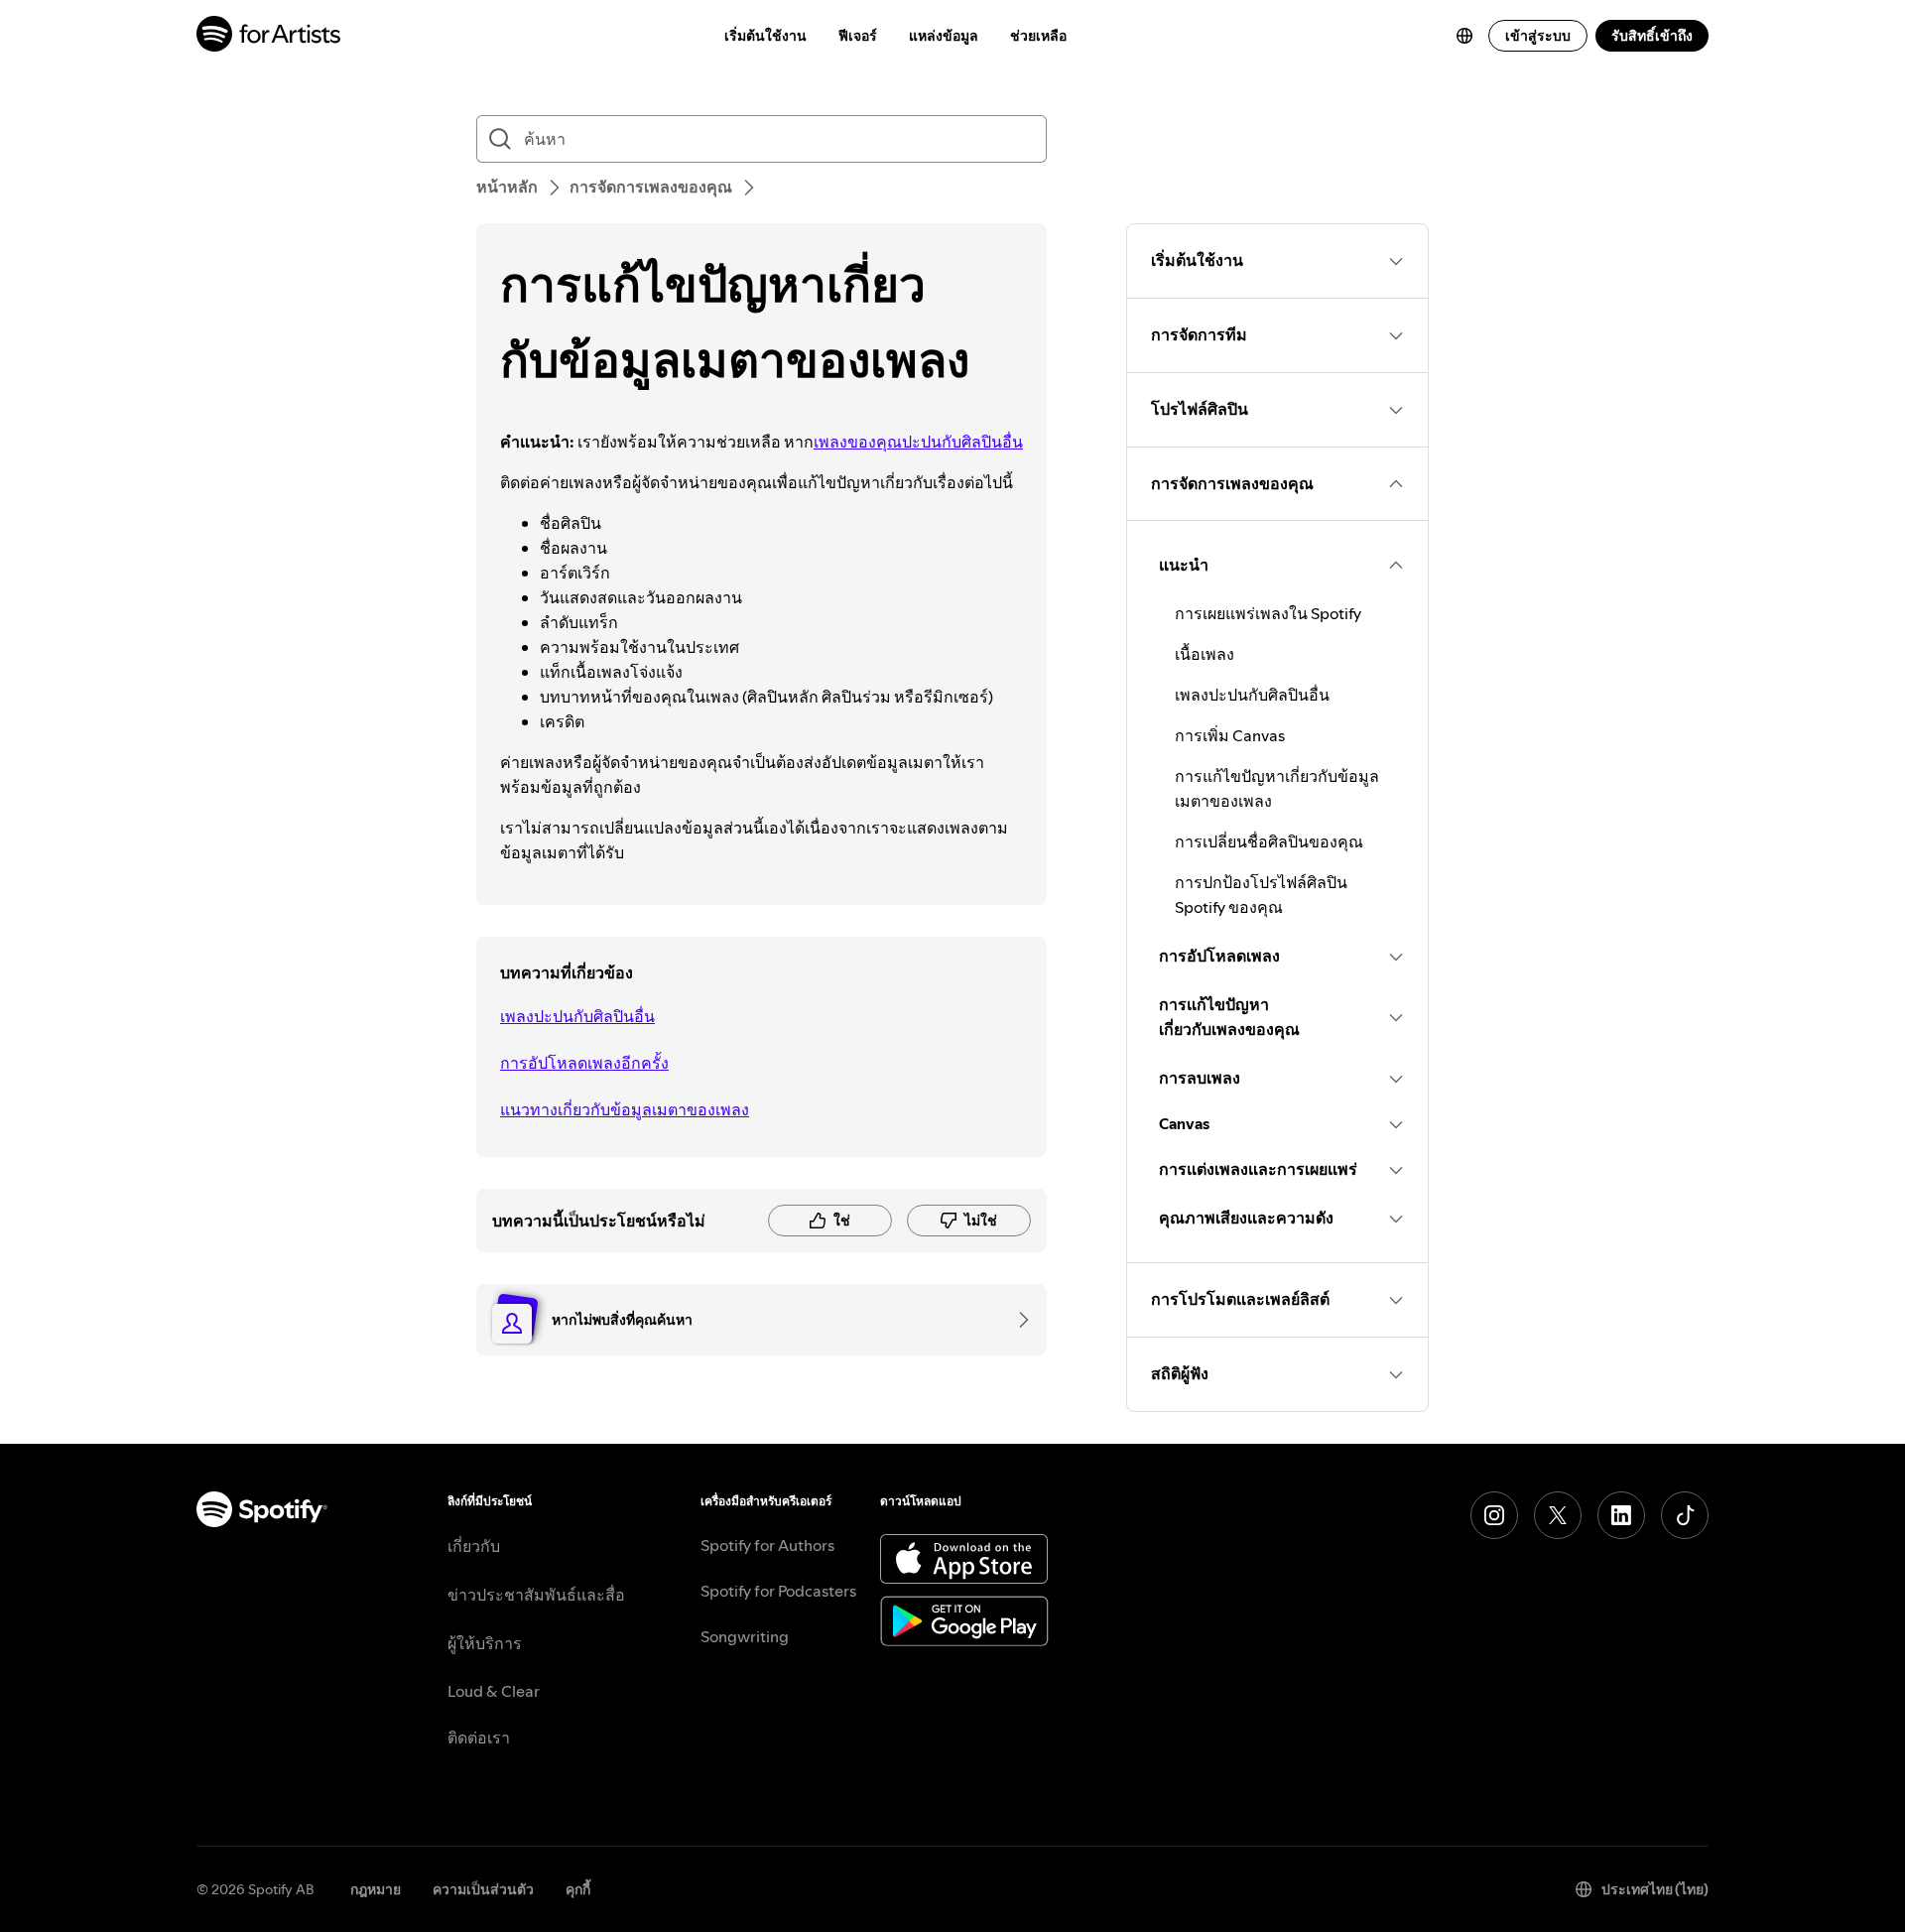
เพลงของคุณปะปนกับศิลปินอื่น (918, 442)
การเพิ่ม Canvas (1230, 735)
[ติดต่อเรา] (1017, 1320)
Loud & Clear (494, 1691)
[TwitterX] (1558, 1515)
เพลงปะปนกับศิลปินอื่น (577, 1016)
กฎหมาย (376, 1889)
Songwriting (745, 1636)
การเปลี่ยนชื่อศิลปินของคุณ (1269, 841)
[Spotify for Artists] (269, 36)
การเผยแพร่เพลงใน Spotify (1268, 613)
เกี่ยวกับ (474, 1546)
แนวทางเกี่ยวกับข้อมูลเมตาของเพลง (625, 1109)
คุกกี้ (578, 1889)
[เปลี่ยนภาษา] (1464, 36)
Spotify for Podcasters (778, 1591)
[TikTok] (1685, 1515)
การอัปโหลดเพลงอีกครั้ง (584, 1063)
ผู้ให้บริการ (485, 1643)
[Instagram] (1494, 1515)
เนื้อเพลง (1205, 654)
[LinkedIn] (1621, 1515)
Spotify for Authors (767, 1545)
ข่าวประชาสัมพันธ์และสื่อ (536, 1595)
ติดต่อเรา (479, 1738)
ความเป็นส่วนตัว (483, 1889)
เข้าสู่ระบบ (1538, 36)
